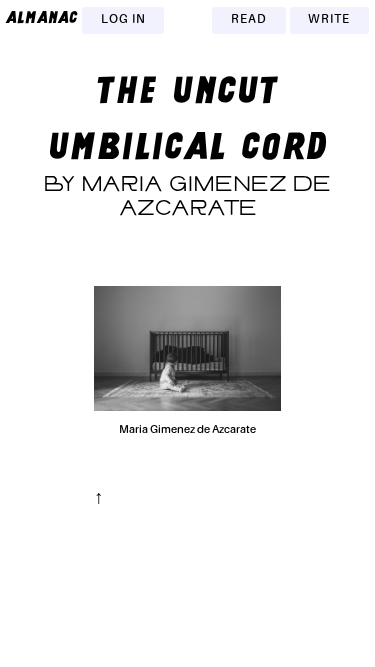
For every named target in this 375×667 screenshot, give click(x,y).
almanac (42, 17)
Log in (123, 20)
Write (329, 20)
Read (249, 20)
